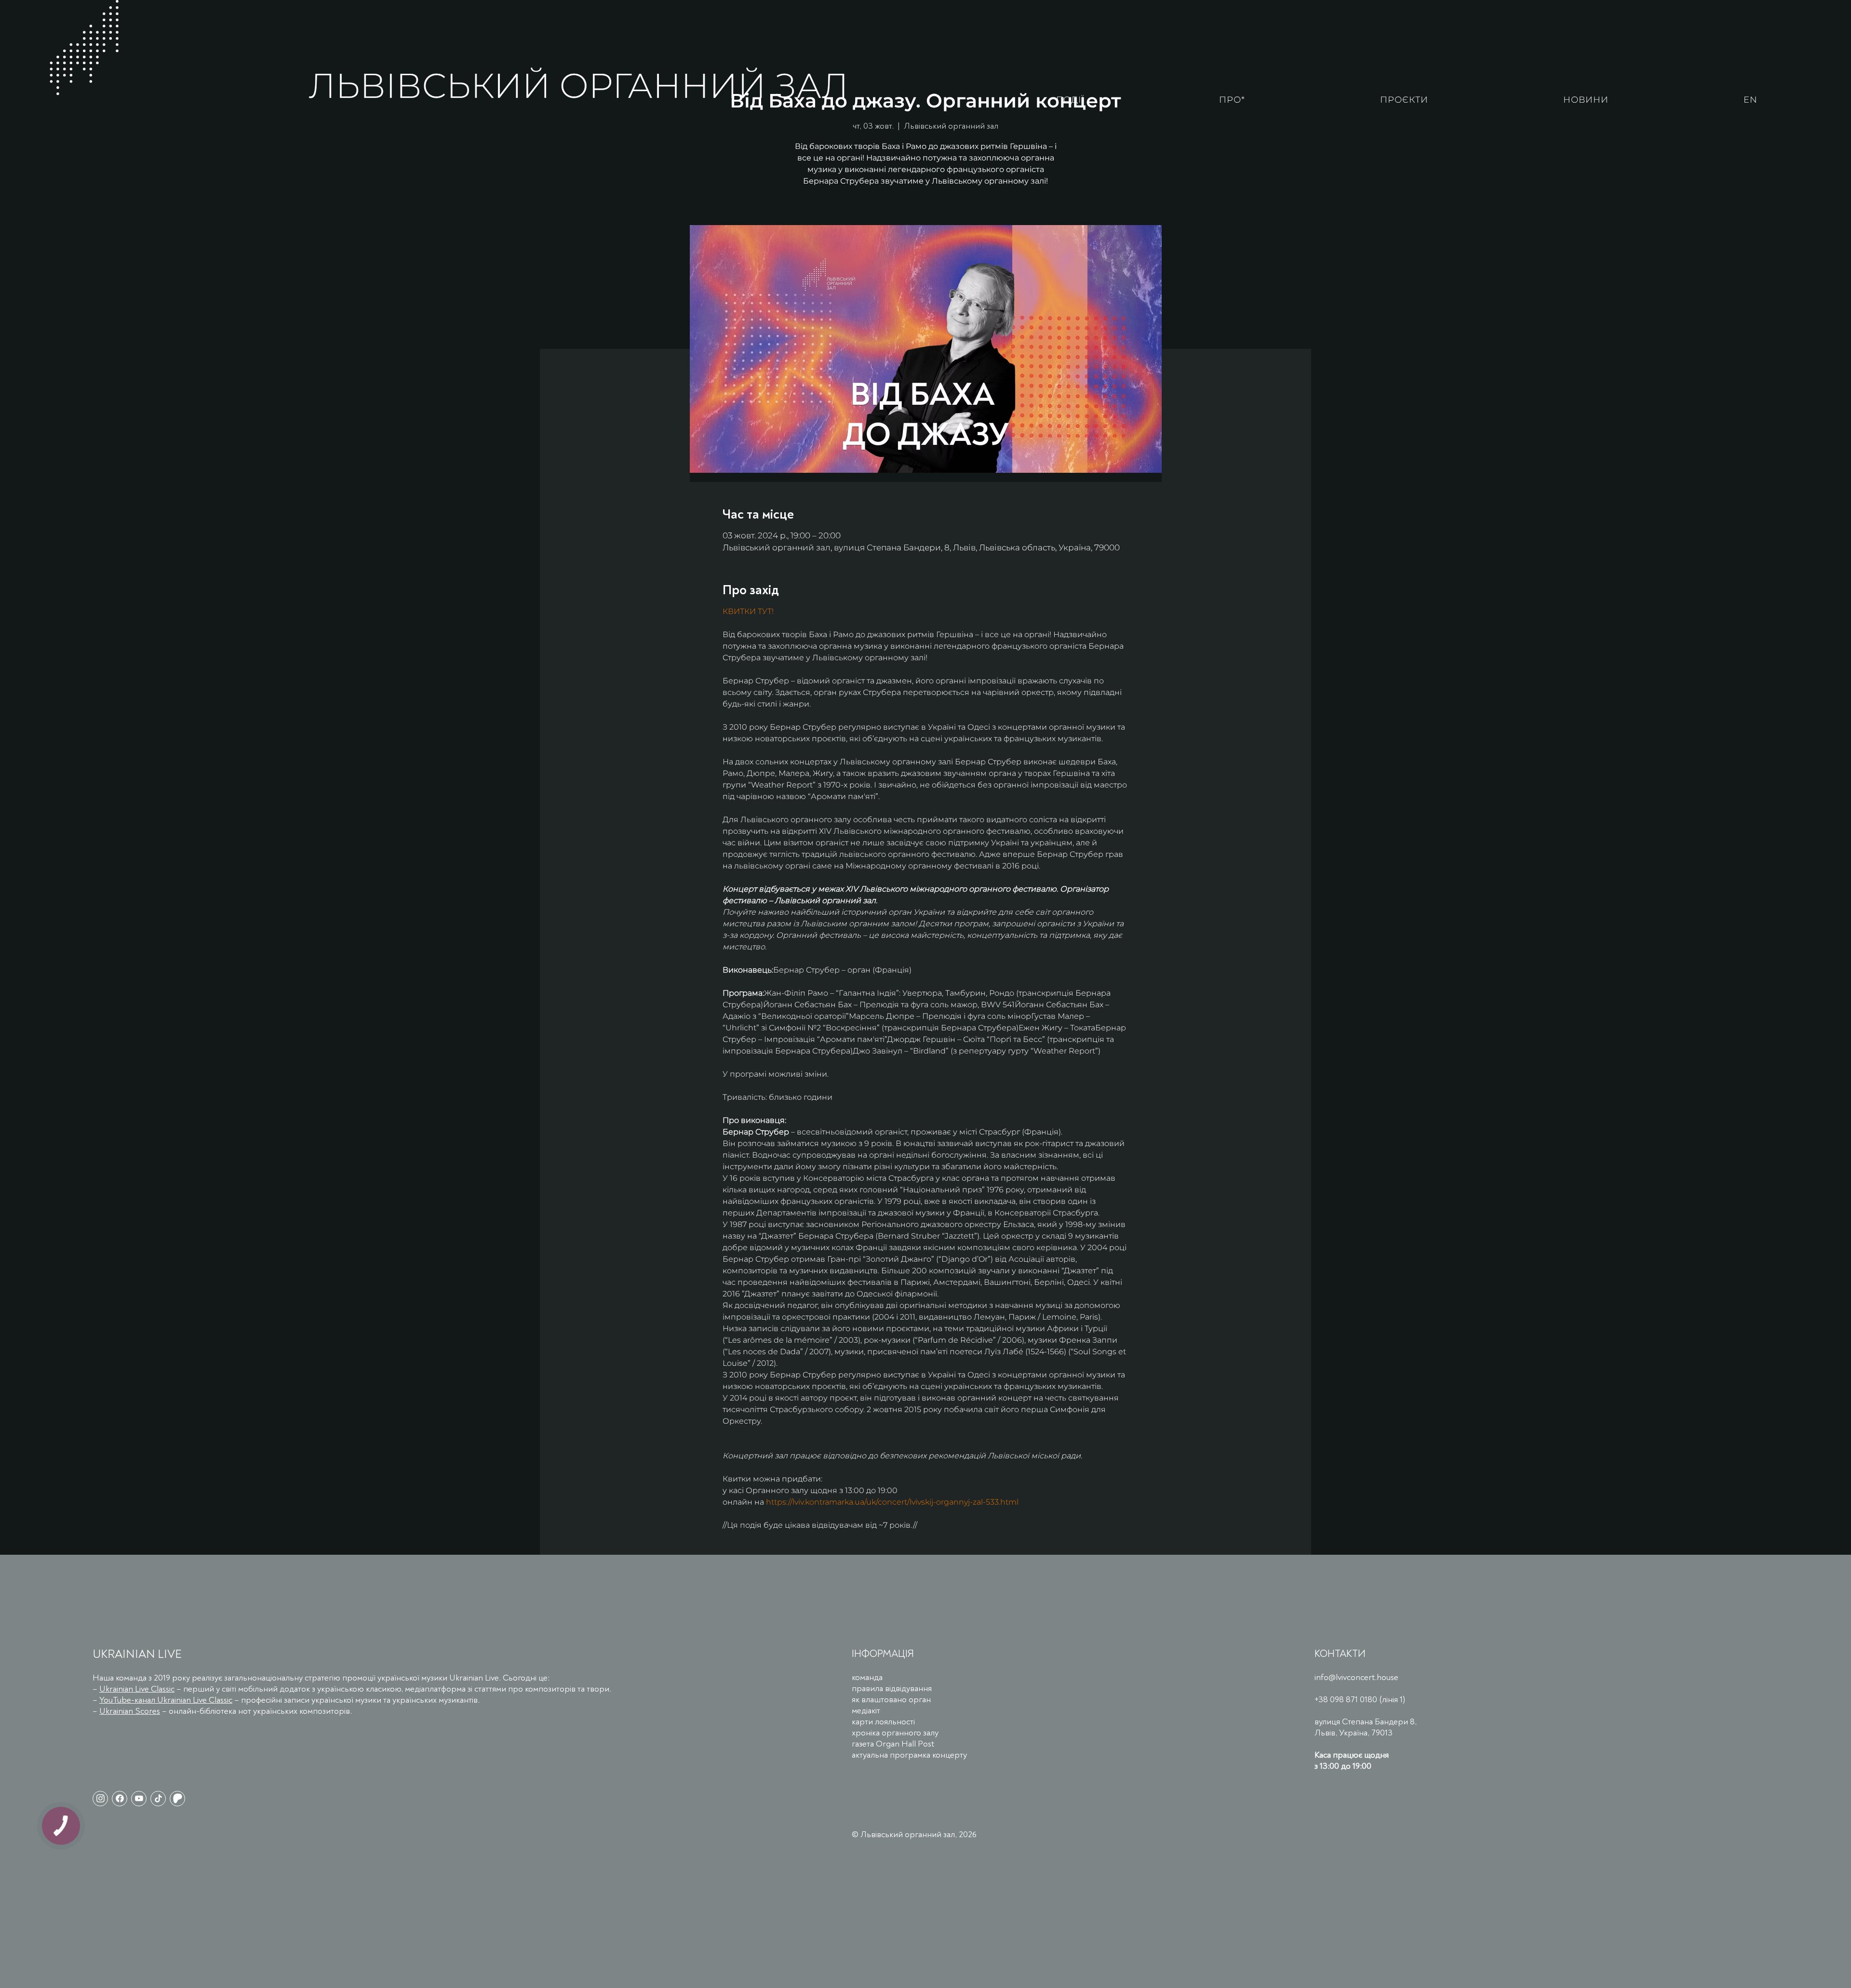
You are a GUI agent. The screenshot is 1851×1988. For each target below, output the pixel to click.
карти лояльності (883, 1722)
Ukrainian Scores (130, 1711)
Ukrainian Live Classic (137, 1689)
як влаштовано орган (891, 1700)
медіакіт (866, 1711)
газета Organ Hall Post (893, 1744)
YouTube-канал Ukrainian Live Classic (166, 1700)
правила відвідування (892, 1688)
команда (867, 1677)
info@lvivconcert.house (1356, 1677)
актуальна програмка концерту (909, 1755)
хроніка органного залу (895, 1733)
